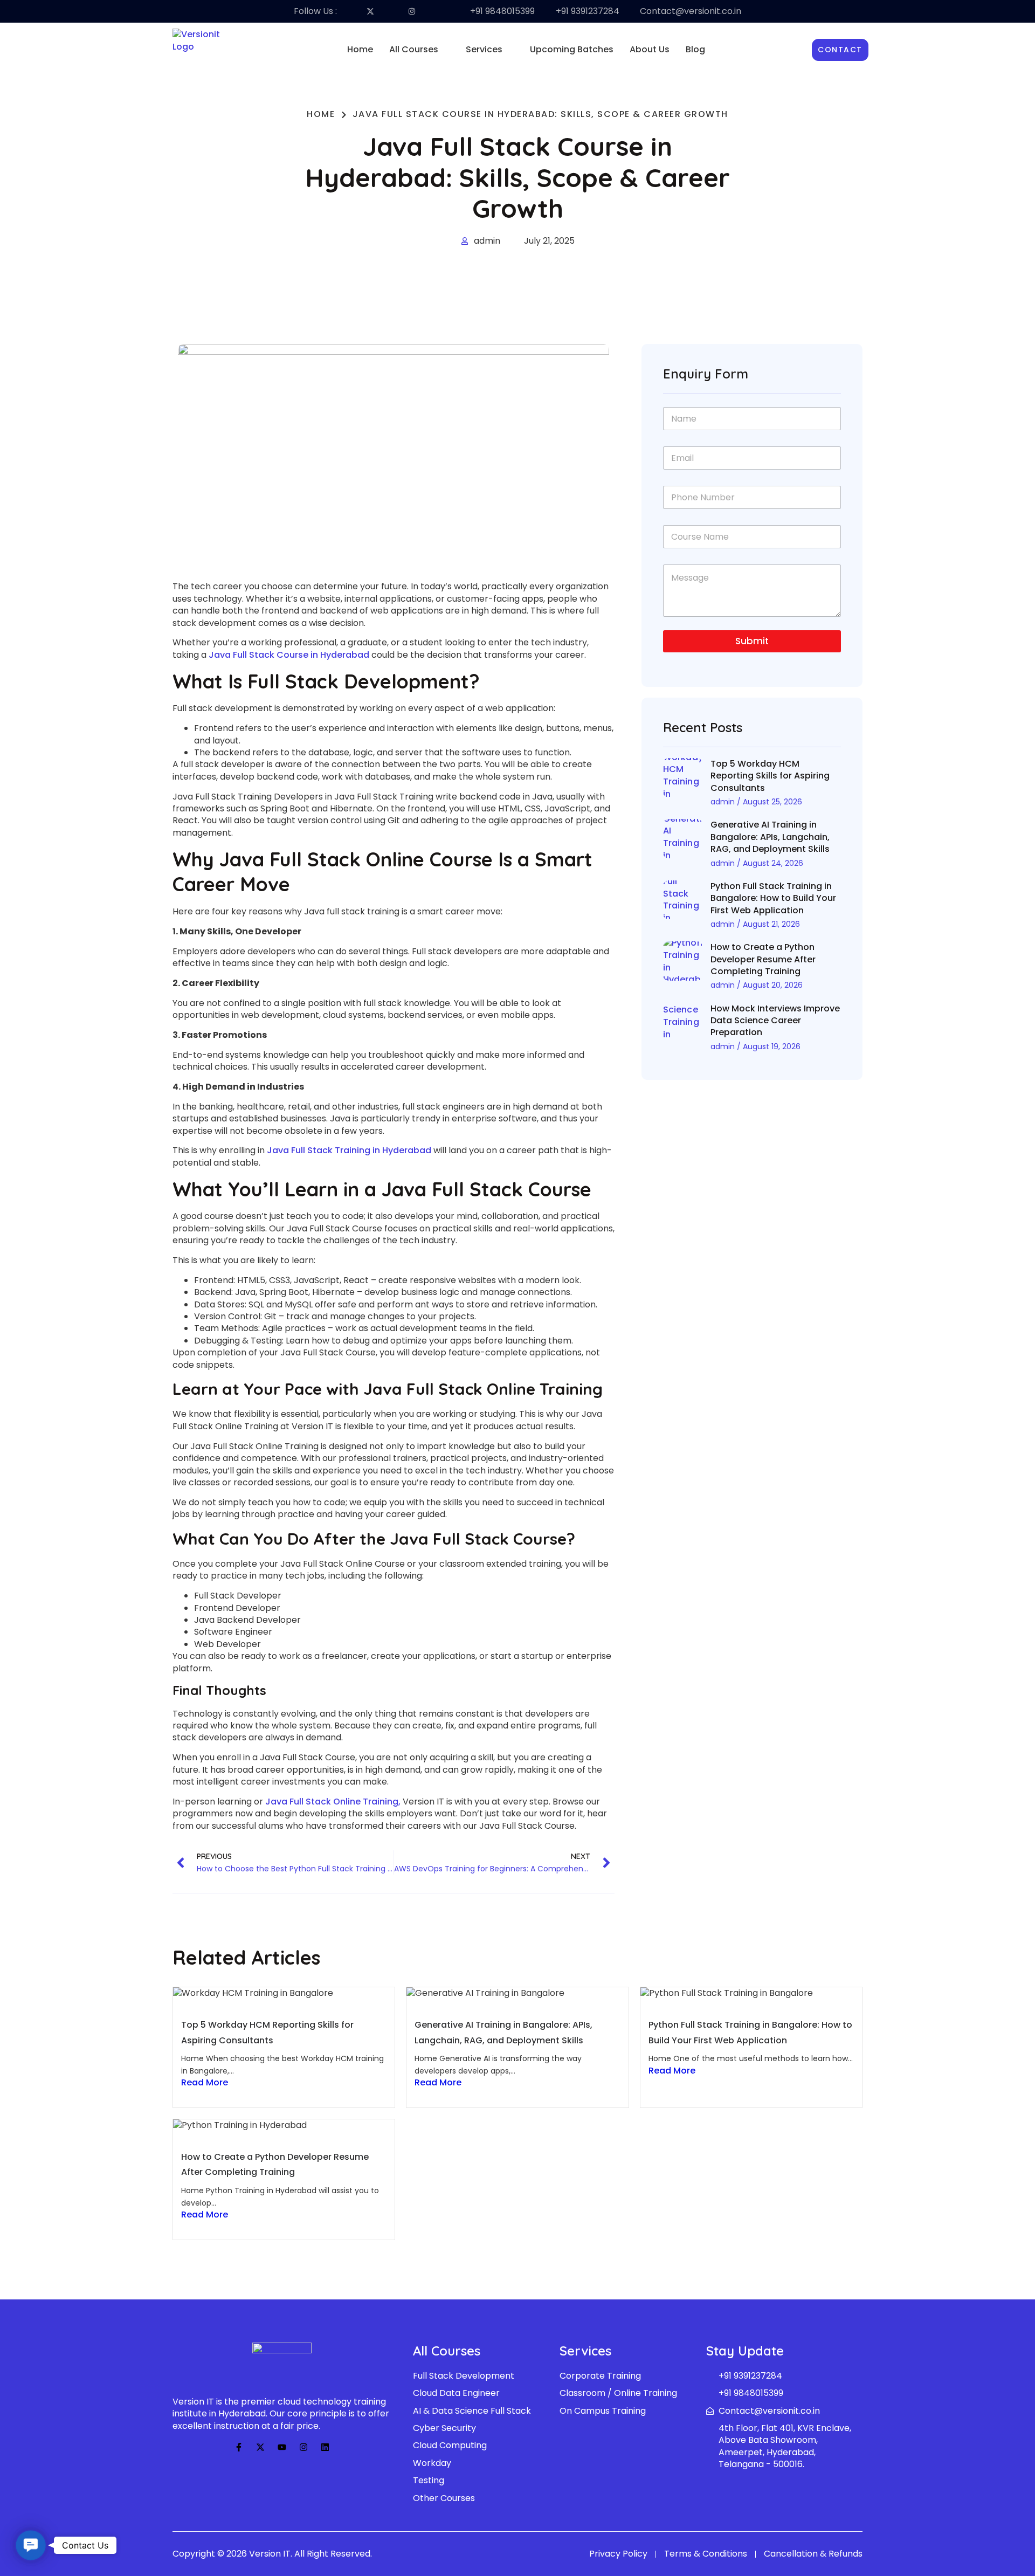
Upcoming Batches (572, 49)
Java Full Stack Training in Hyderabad (349, 1150)
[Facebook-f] (239, 2447)
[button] (419, 50)
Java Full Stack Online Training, (333, 1802)
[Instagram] (303, 2447)
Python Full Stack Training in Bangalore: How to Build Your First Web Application (773, 898)
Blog (695, 49)
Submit (752, 641)
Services (484, 49)
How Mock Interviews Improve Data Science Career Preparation (775, 1021)
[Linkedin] (325, 2447)
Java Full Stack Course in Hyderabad (289, 655)
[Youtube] (282, 2447)
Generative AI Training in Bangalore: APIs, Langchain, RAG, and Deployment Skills (770, 837)
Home (360, 49)
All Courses (414, 49)
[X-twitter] (260, 2447)
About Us (650, 49)
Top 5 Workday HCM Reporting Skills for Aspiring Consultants (770, 776)
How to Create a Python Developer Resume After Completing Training (763, 959)
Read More (205, 2083)
